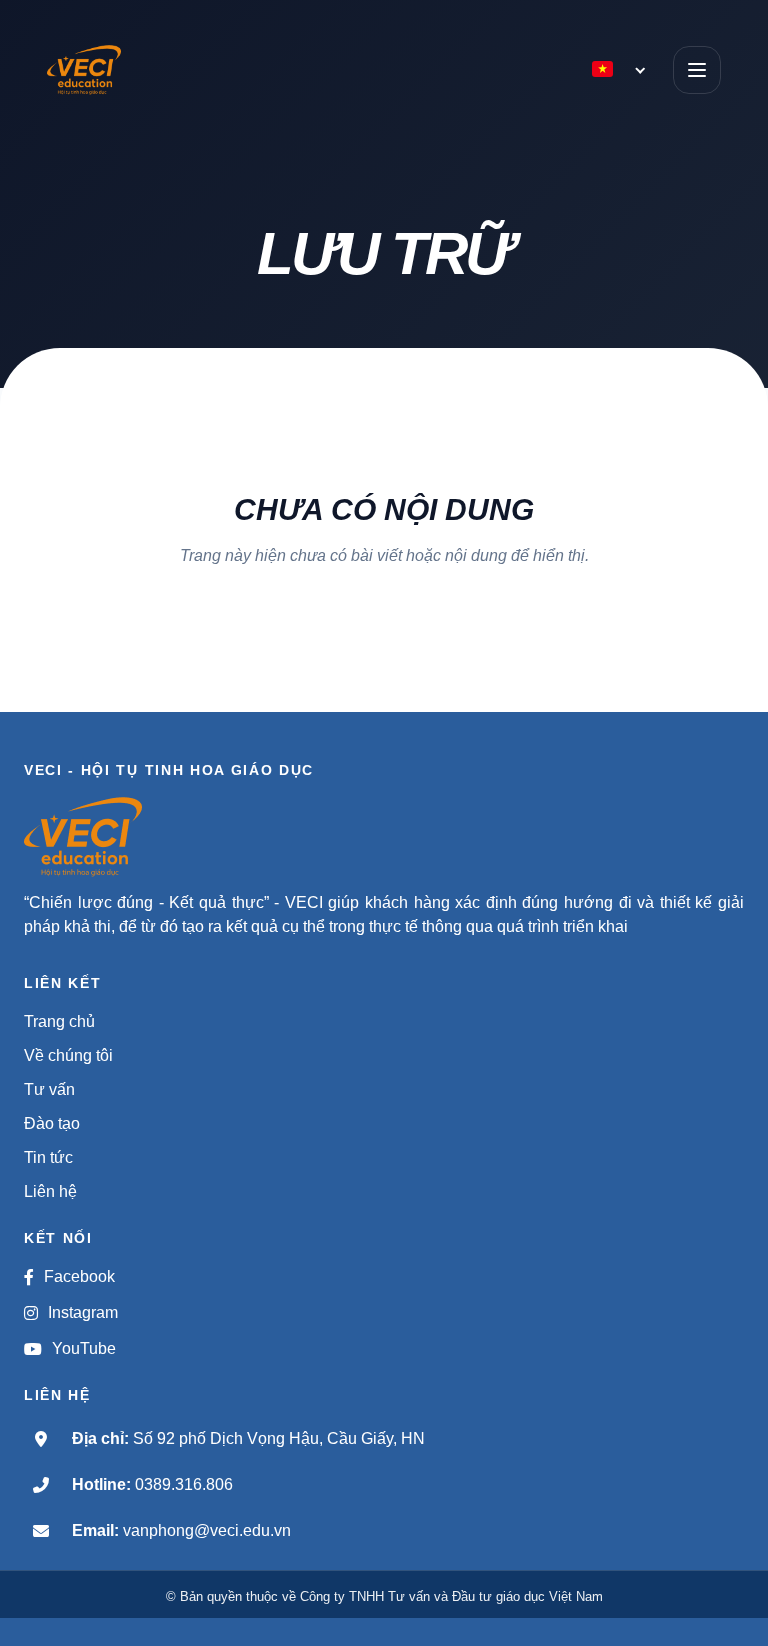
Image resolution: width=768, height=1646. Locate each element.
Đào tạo (52, 1123)
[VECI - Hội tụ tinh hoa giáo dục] (110, 70)
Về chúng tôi (68, 1055)
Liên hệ (50, 1191)
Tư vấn (49, 1089)
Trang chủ (59, 1021)
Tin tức (48, 1157)
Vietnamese (505, 145)
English (498, 112)
